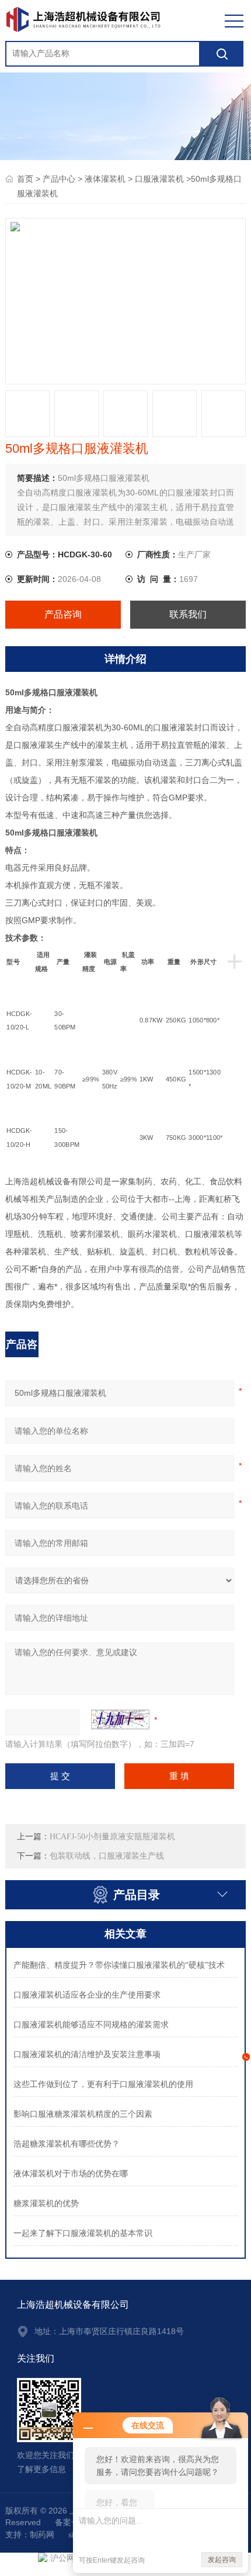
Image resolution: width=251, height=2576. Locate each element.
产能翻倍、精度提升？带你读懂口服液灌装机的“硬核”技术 (119, 1965)
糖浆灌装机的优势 (46, 2204)
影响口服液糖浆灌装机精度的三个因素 (83, 2114)
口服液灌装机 (159, 179)
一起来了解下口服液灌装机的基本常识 (83, 2233)
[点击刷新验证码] (120, 1719)
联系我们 (188, 614)
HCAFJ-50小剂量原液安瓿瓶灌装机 (112, 1837)
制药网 (42, 2535)
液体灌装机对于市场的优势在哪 (71, 2174)
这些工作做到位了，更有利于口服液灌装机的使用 (103, 2084)
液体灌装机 (105, 179)
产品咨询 (63, 614)
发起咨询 (222, 2560)
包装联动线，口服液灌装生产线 (107, 1856)
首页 (25, 179)
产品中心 (59, 179)
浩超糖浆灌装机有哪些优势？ (67, 2144)
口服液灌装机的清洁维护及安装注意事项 (87, 2055)
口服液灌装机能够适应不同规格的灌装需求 (91, 2025)
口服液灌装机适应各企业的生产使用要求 (87, 1995)
